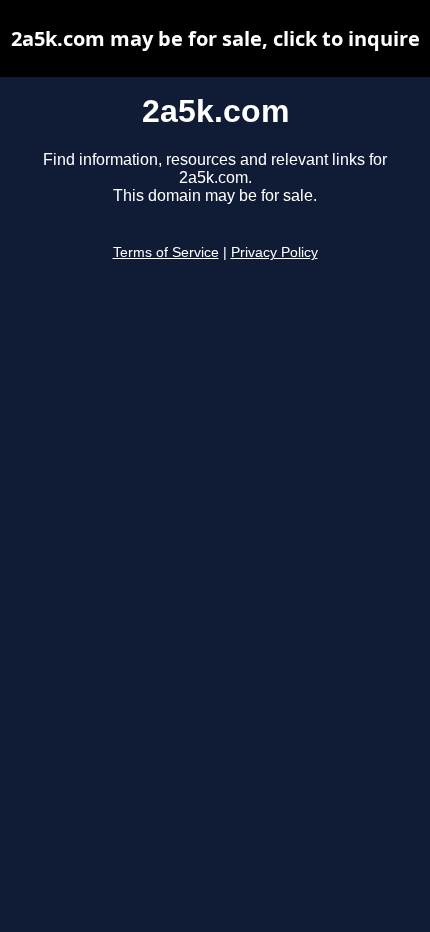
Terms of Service (166, 252)
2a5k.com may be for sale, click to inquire (215, 38)
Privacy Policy (274, 252)
